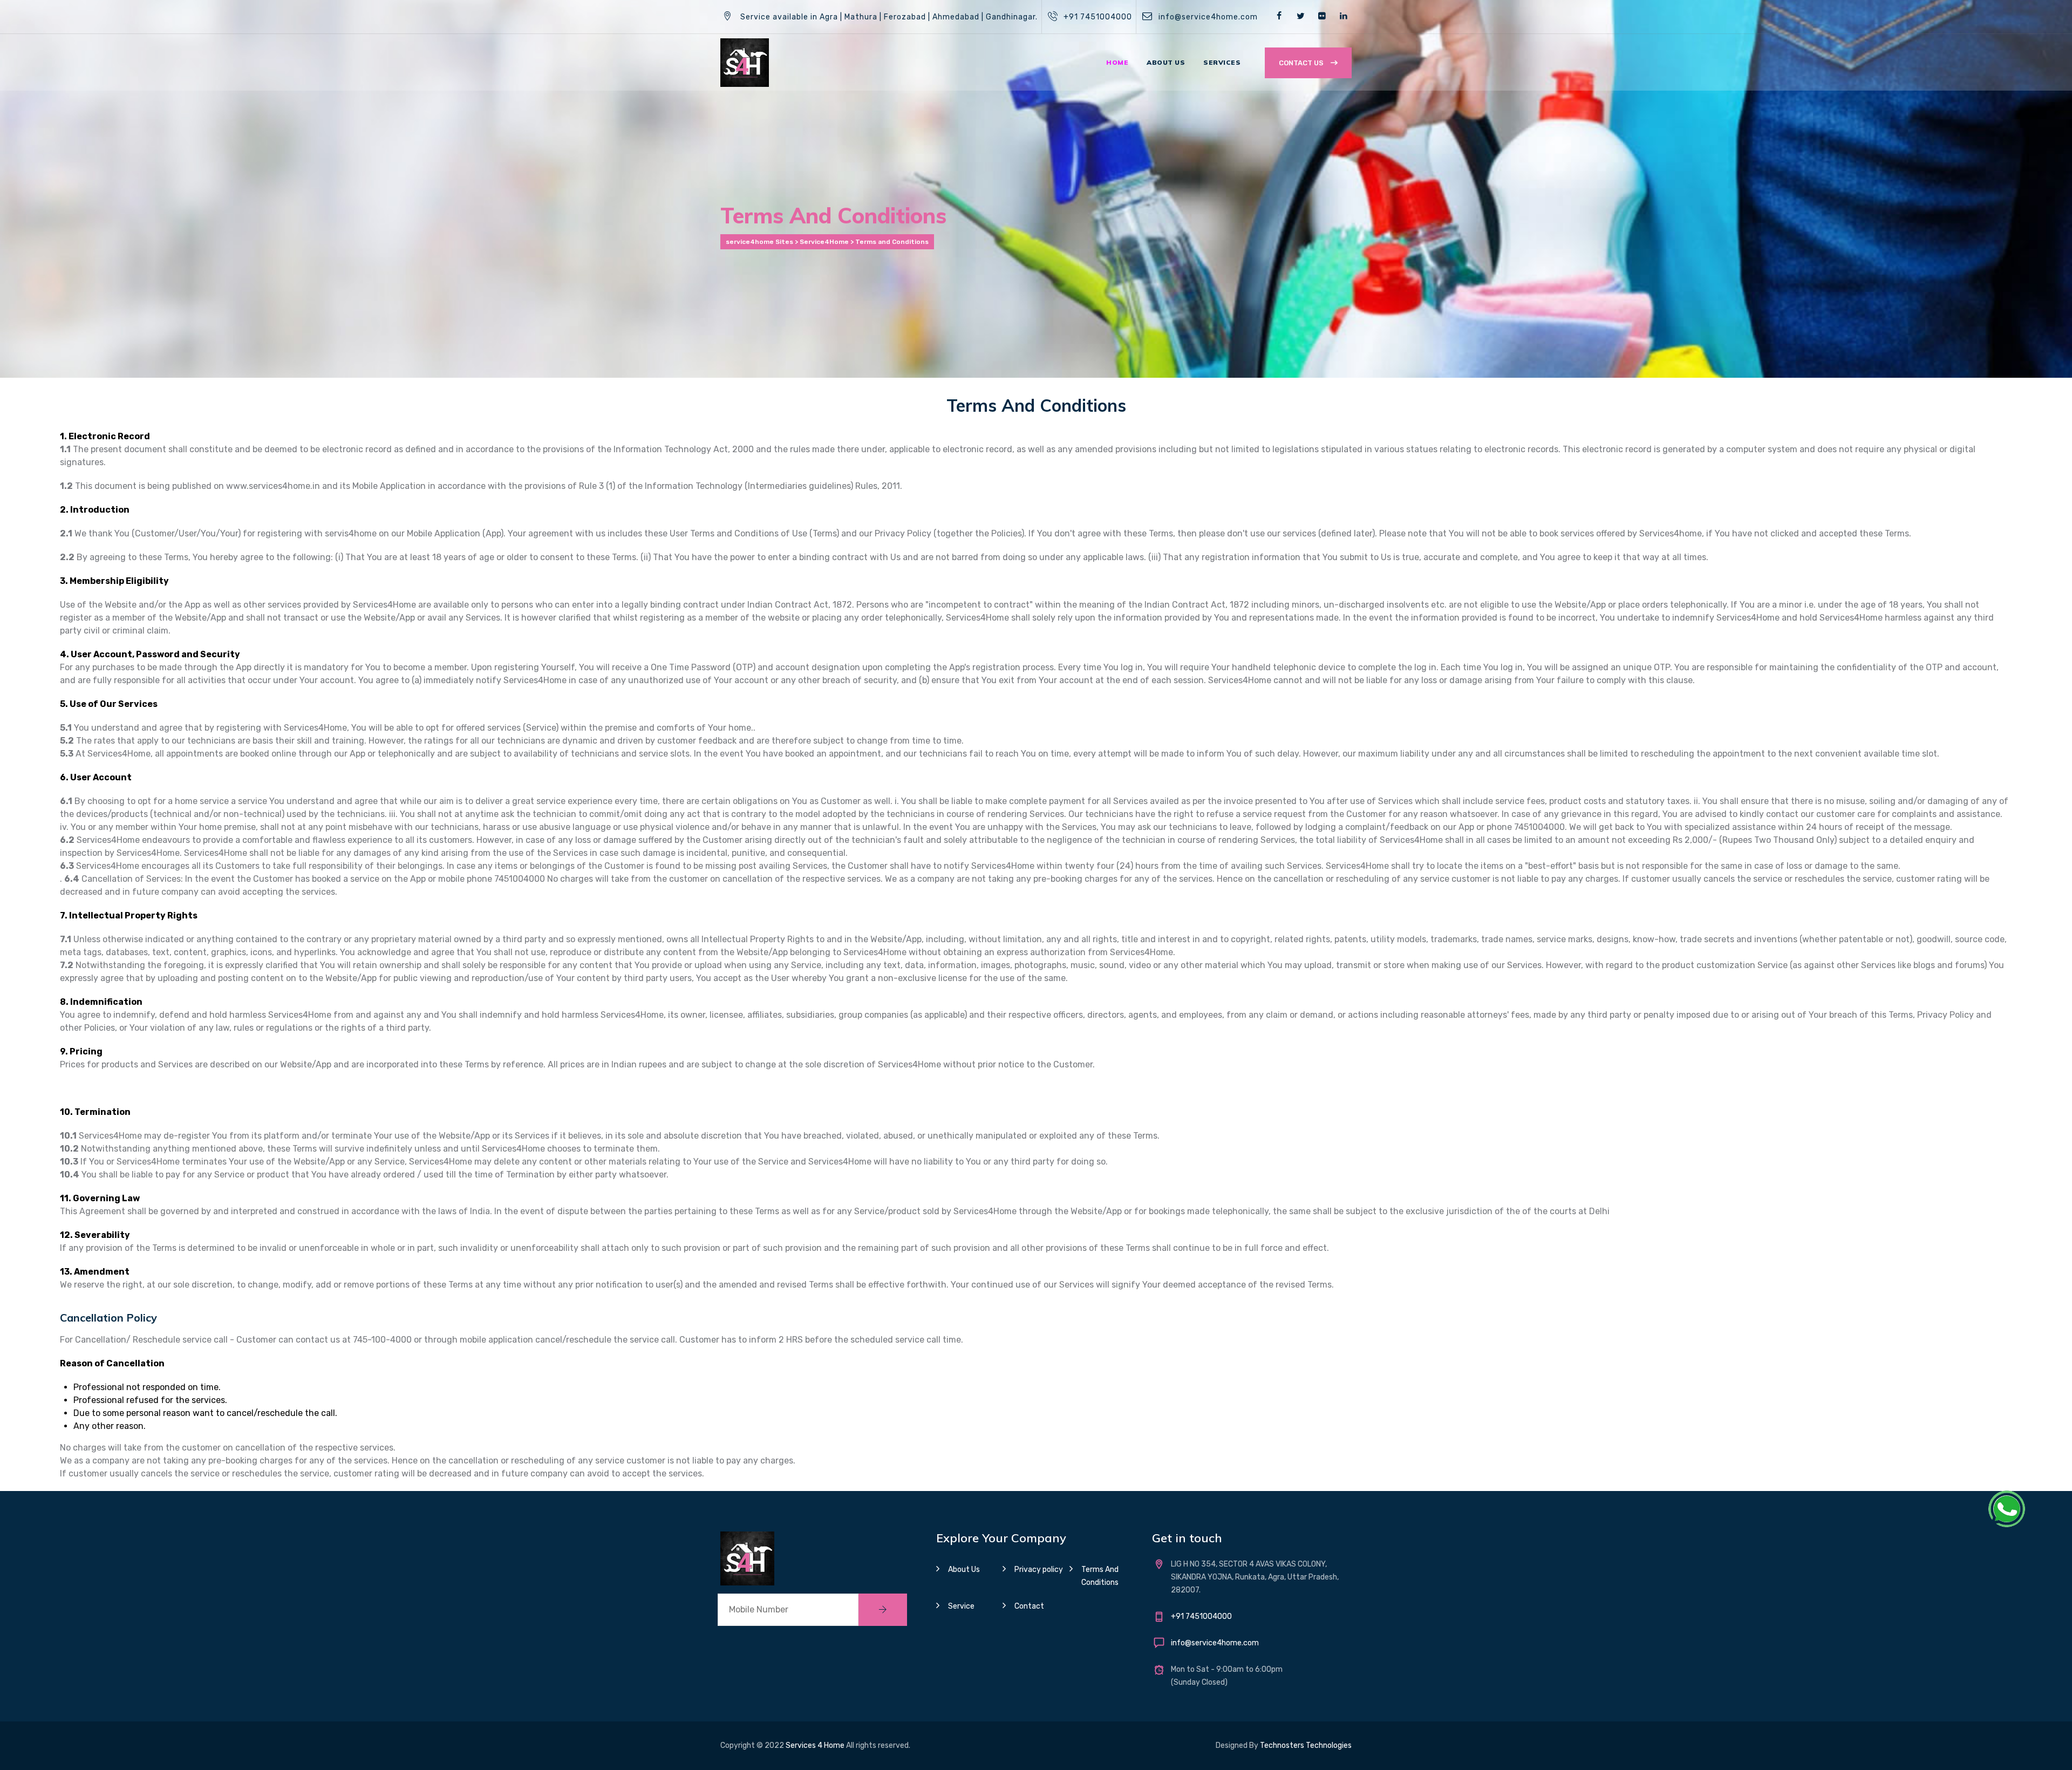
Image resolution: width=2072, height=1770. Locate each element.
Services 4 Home (815, 1745)
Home (1117, 62)
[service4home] (745, 62)
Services (1222, 62)
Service (961, 1606)
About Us (1166, 62)
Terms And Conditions (1100, 1576)
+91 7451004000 (1098, 17)
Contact (1029, 1606)
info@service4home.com (1208, 17)
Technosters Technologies (1306, 1745)
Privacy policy (1039, 1570)
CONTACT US (1302, 63)
